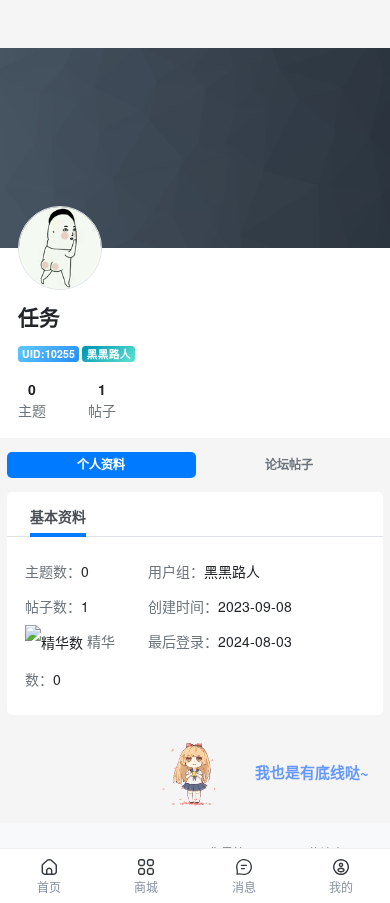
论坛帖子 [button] (289, 464)
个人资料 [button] (101, 464)
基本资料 (58, 516)
